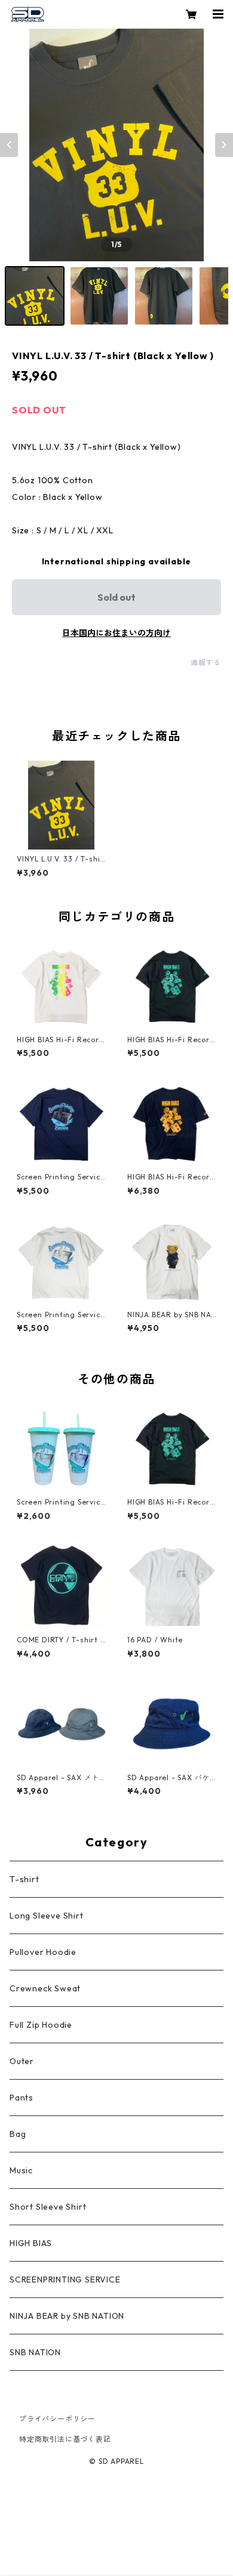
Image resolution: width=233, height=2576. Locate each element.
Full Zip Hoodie (41, 2025)
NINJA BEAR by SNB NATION (67, 2316)
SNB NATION (35, 2352)
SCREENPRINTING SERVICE (65, 2280)
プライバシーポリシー (57, 2419)
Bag (18, 2134)
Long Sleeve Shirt (47, 1916)
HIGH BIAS (31, 2243)
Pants (22, 2098)
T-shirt (24, 1879)
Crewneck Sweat (45, 1988)
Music (21, 2170)
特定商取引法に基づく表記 (65, 2439)
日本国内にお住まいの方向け (116, 633)
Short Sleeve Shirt (48, 2207)
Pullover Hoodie (43, 1952)
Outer (22, 2061)
